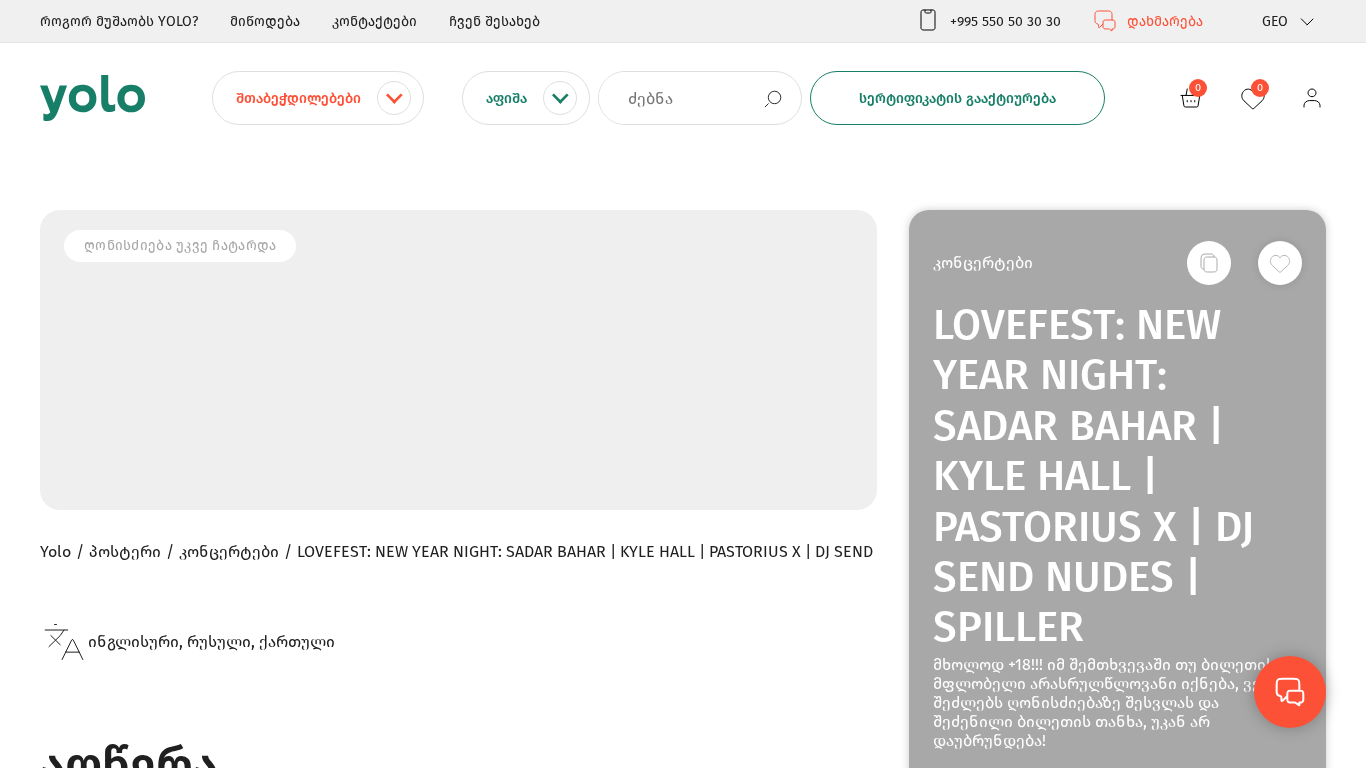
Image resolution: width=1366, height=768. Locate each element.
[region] (683, 384)
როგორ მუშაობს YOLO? (119, 21)
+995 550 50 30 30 (1005, 21)
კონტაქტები (374, 21)
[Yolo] (92, 98)
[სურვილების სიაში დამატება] (1280, 263)
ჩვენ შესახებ (494, 21)
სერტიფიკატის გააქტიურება (957, 98)
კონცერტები (983, 262)
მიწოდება (265, 21)
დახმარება (1165, 21)
